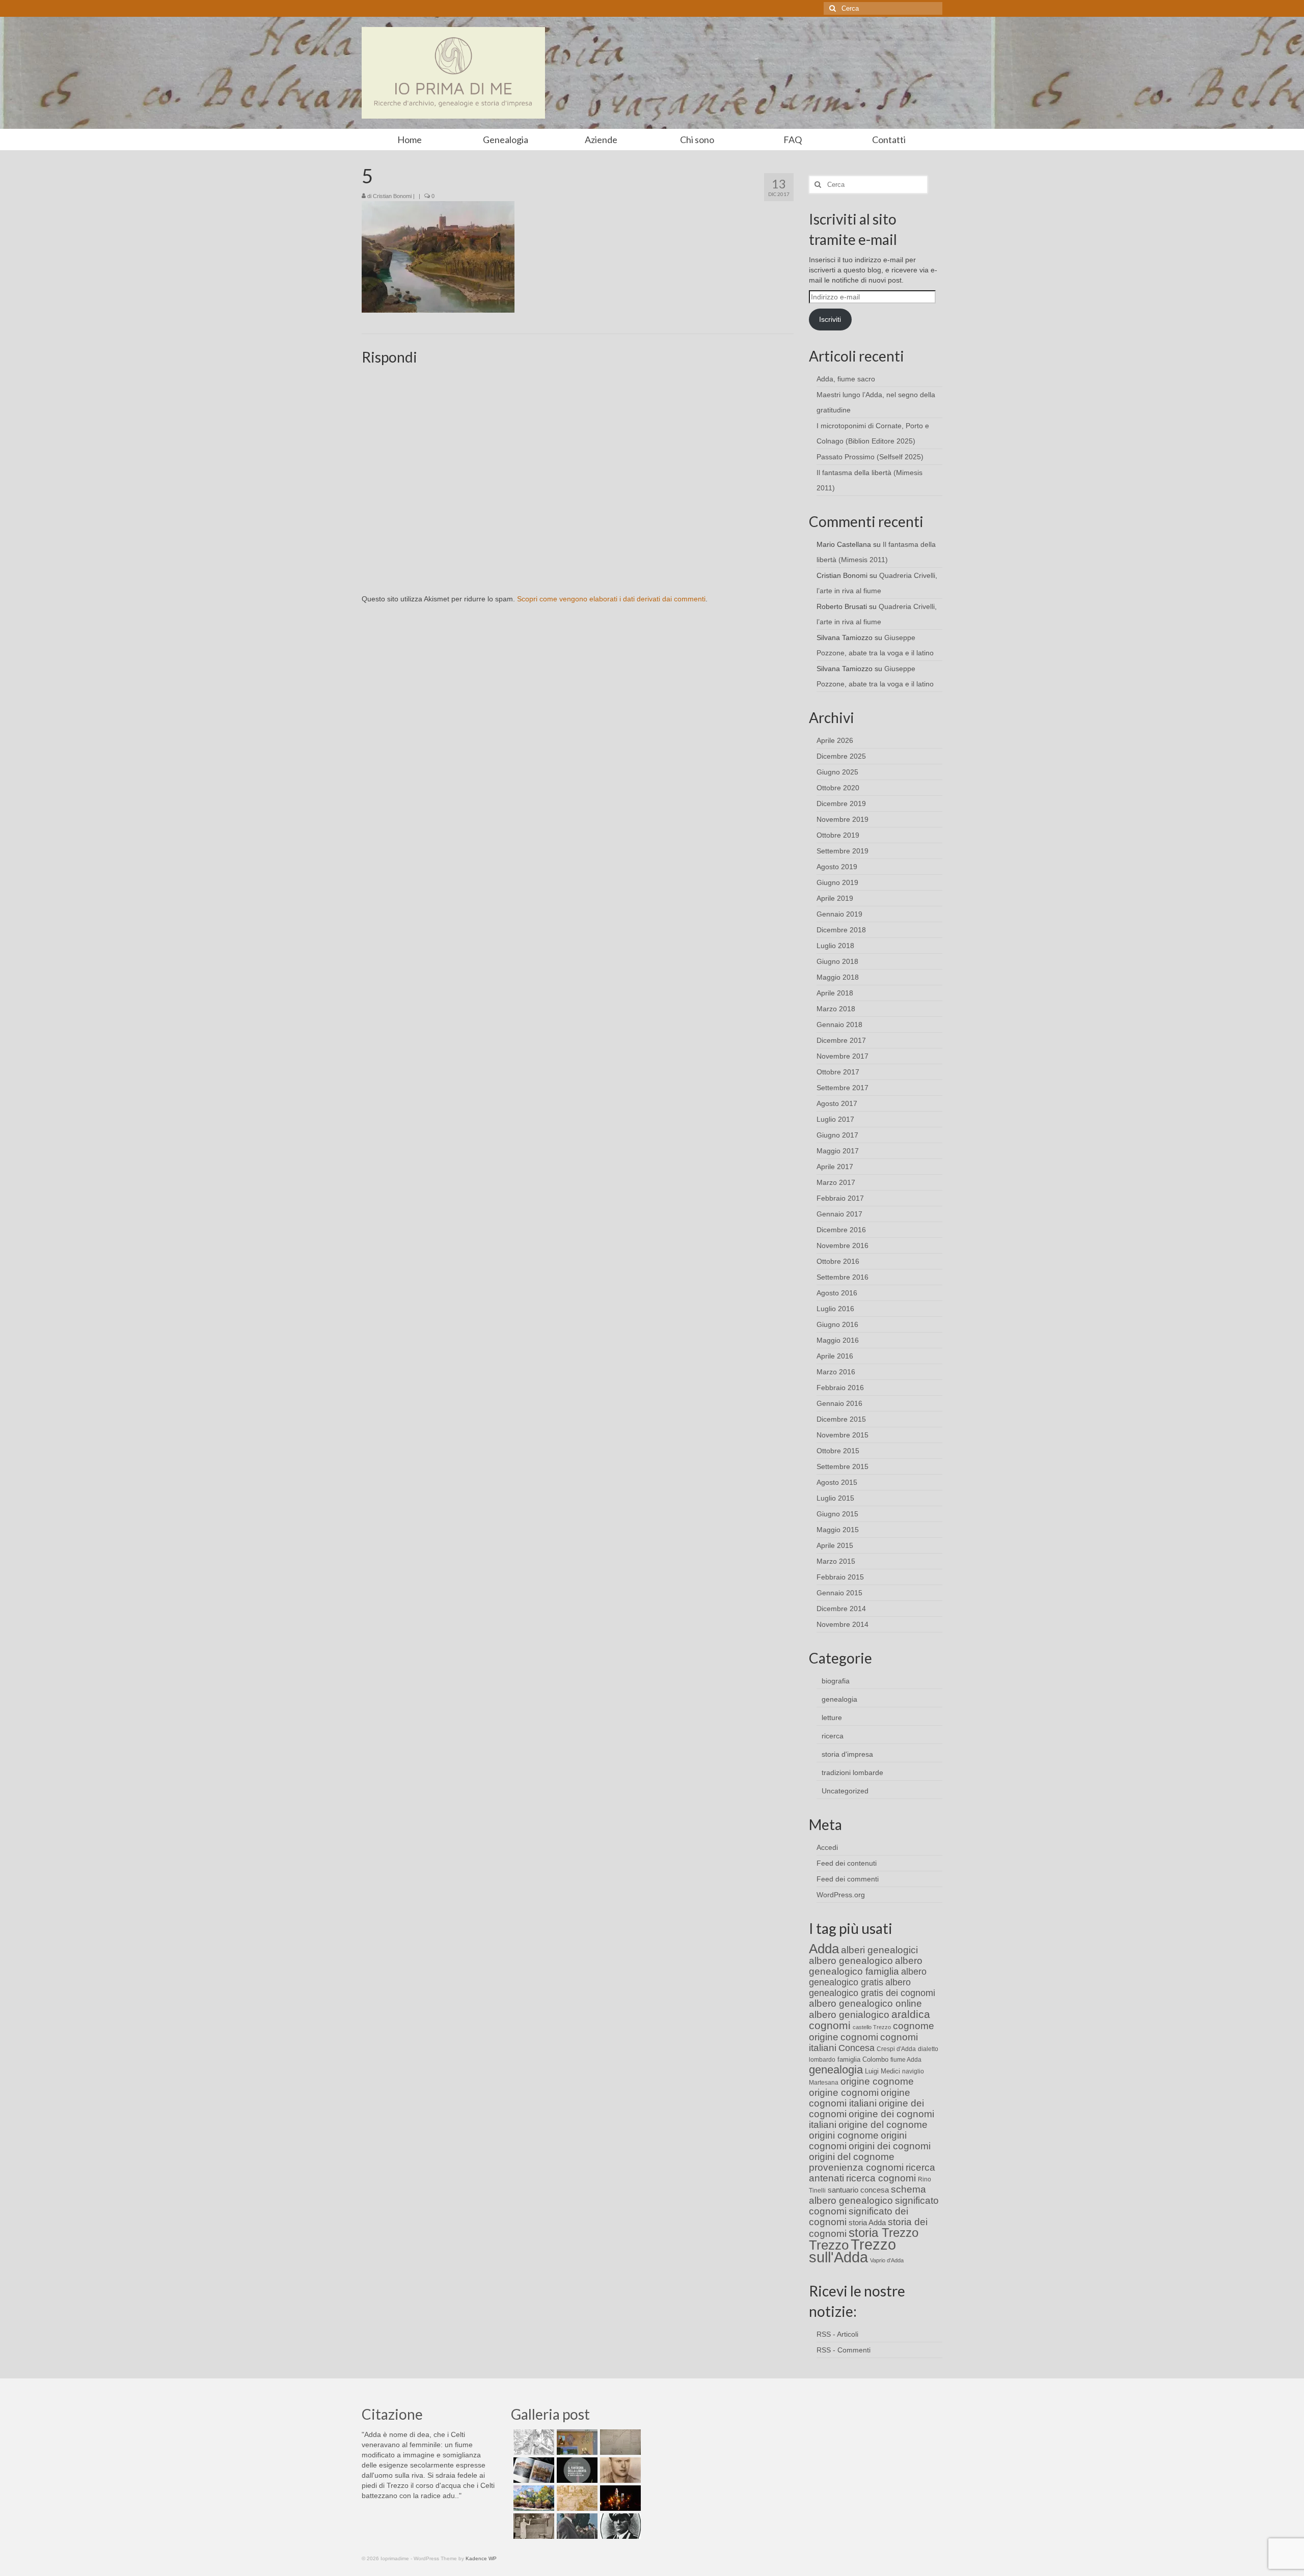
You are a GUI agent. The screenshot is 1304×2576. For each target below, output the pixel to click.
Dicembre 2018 (841, 930)
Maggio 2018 (838, 977)
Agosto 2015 (837, 1482)
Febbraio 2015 (840, 1577)
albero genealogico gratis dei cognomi (872, 1988)
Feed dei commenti (848, 1879)
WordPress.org (841, 1895)
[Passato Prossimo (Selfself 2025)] (533, 2470)
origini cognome (844, 2135)
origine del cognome (883, 2125)
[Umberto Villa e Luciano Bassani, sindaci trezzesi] (576, 2526)
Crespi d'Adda (896, 2049)
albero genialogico (849, 2015)
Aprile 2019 (835, 898)
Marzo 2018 (836, 1009)
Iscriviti (830, 319)
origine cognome (877, 2081)
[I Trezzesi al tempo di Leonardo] (576, 2498)
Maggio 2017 (838, 1151)
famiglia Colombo (863, 2059)
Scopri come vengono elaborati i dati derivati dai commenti (611, 599)
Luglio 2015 (835, 1498)
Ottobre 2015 (838, 1451)
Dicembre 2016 (841, 1230)
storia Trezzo (884, 2233)
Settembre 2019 (843, 851)
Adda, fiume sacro (846, 379)
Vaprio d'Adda (887, 2260)
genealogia (839, 1699)
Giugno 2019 (837, 882)
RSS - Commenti (844, 2350)
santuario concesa (858, 2190)
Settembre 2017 (843, 1088)
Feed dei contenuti (847, 1863)
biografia (836, 1681)
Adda (824, 1949)
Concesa (857, 2048)
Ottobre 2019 (838, 835)
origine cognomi (844, 2093)
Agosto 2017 (837, 1103)
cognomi (859, 2037)
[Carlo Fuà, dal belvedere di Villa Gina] (533, 2498)
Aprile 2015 (835, 1545)
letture (832, 1718)
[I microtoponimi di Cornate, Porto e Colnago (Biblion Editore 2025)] (619, 2442)
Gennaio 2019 (839, 914)
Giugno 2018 (837, 961)
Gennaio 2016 (839, 1403)
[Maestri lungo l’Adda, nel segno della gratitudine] (576, 2442)
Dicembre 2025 (841, 756)
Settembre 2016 (843, 1277)
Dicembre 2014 (841, 1609)
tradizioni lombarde (852, 1772)
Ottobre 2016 (838, 1261)
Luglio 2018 (835, 946)
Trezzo (829, 2245)
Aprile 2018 (835, 993)
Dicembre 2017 (841, 1040)
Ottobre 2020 (838, 788)
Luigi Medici (882, 2071)
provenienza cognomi (856, 2167)
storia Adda (867, 2222)
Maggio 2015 (838, 1530)
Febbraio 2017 (840, 1198)
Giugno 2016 (837, 1324)
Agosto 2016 (837, 1293)
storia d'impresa (847, 1754)
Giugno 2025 (837, 772)
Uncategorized (845, 1791)
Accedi (827, 1847)
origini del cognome (852, 2157)
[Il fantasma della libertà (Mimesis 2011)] (576, 2470)
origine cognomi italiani (860, 2098)
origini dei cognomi (890, 2146)
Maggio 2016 (838, 1340)
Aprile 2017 (835, 1167)
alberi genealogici (879, 1950)
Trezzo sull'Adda (852, 2251)
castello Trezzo (872, 2027)
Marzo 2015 (836, 1561)
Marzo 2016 (836, 1372)
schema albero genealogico (867, 2195)
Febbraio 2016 (840, 1388)
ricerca (833, 1736)
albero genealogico (851, 1961)
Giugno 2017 (837, 1135)
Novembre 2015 (843, 1435)
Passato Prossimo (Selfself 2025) (870, 457)
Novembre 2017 (843, 1056)
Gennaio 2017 (839, 1214)
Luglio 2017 (835, 1119)
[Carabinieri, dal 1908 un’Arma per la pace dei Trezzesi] (619, 2526)
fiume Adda (906, 2060)
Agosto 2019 (837, 867)
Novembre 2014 (843, 1624)
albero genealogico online (865, 2003)
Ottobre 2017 (838, 1072)
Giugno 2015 (837, 1514)
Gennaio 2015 (839, 1593)
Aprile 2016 (835, 1356)
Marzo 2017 (836, 1182)
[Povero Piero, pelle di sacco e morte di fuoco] (619, 2498)
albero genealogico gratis (868, 1977)
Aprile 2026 (835, 740)
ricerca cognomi (881, 2178)
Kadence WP (481, 2558)
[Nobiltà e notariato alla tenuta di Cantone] (533, 2526)
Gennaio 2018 (839, 1024)
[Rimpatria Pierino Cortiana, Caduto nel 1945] (619, 2470)
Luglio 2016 (835, 1309)
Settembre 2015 (843, 1466)
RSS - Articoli (837, 2334)
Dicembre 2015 (841, 1419)
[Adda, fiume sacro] (533, 2442)
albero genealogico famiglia (866, 1966)
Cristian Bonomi (392, 196)
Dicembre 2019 (841, 804)
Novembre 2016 (843, 1245)
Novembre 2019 (843, 819)
